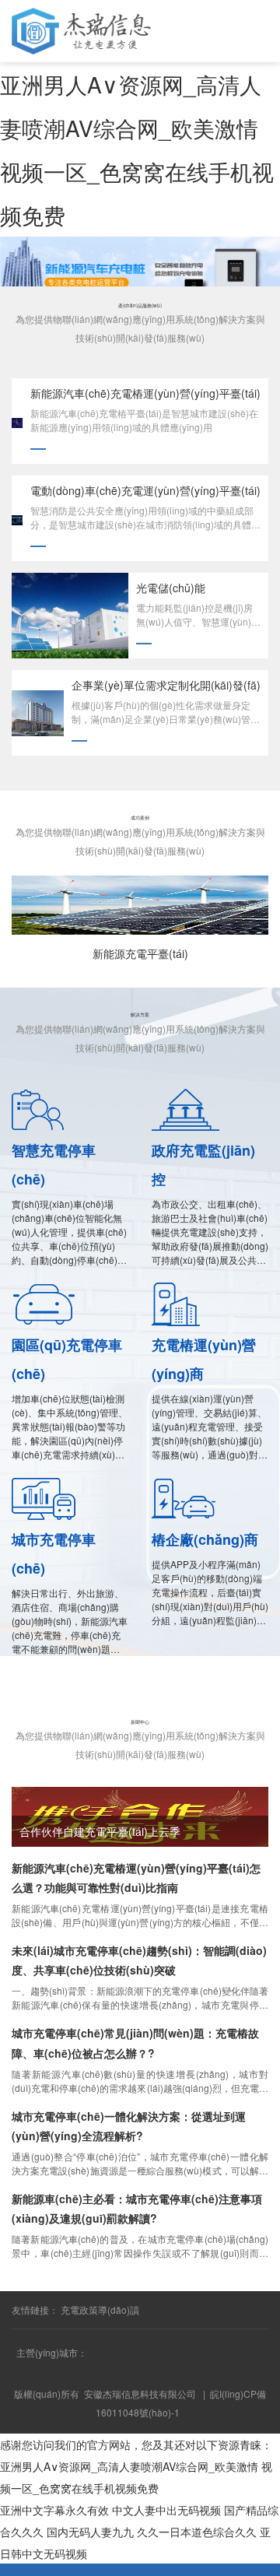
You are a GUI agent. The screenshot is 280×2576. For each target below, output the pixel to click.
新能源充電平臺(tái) (140, 953)
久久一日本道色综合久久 (197, 2532)
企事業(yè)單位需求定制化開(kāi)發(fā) (166, 685)
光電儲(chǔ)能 (171, 588)
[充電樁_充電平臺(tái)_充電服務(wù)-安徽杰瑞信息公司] (81, 30)
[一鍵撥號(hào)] (105, 2569)
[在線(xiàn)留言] (245, 2569)
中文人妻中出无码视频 (166, 2510)
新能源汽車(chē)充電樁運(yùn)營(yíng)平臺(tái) (145, 393)
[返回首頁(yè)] (35, 2569)
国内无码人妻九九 (90, 2532)
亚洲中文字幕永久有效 (54, 2510)
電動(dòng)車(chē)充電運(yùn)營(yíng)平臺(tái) (145, 490)
